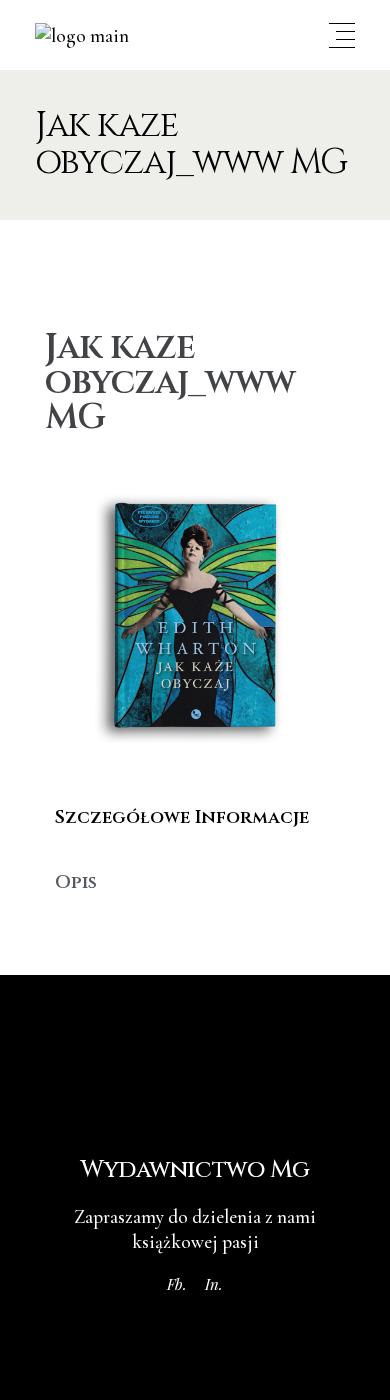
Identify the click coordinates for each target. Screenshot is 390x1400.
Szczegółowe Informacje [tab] (182, 817)
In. (214, 1284)
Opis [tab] (76, 882)
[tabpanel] (195, 850)
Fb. (177, 1284)
